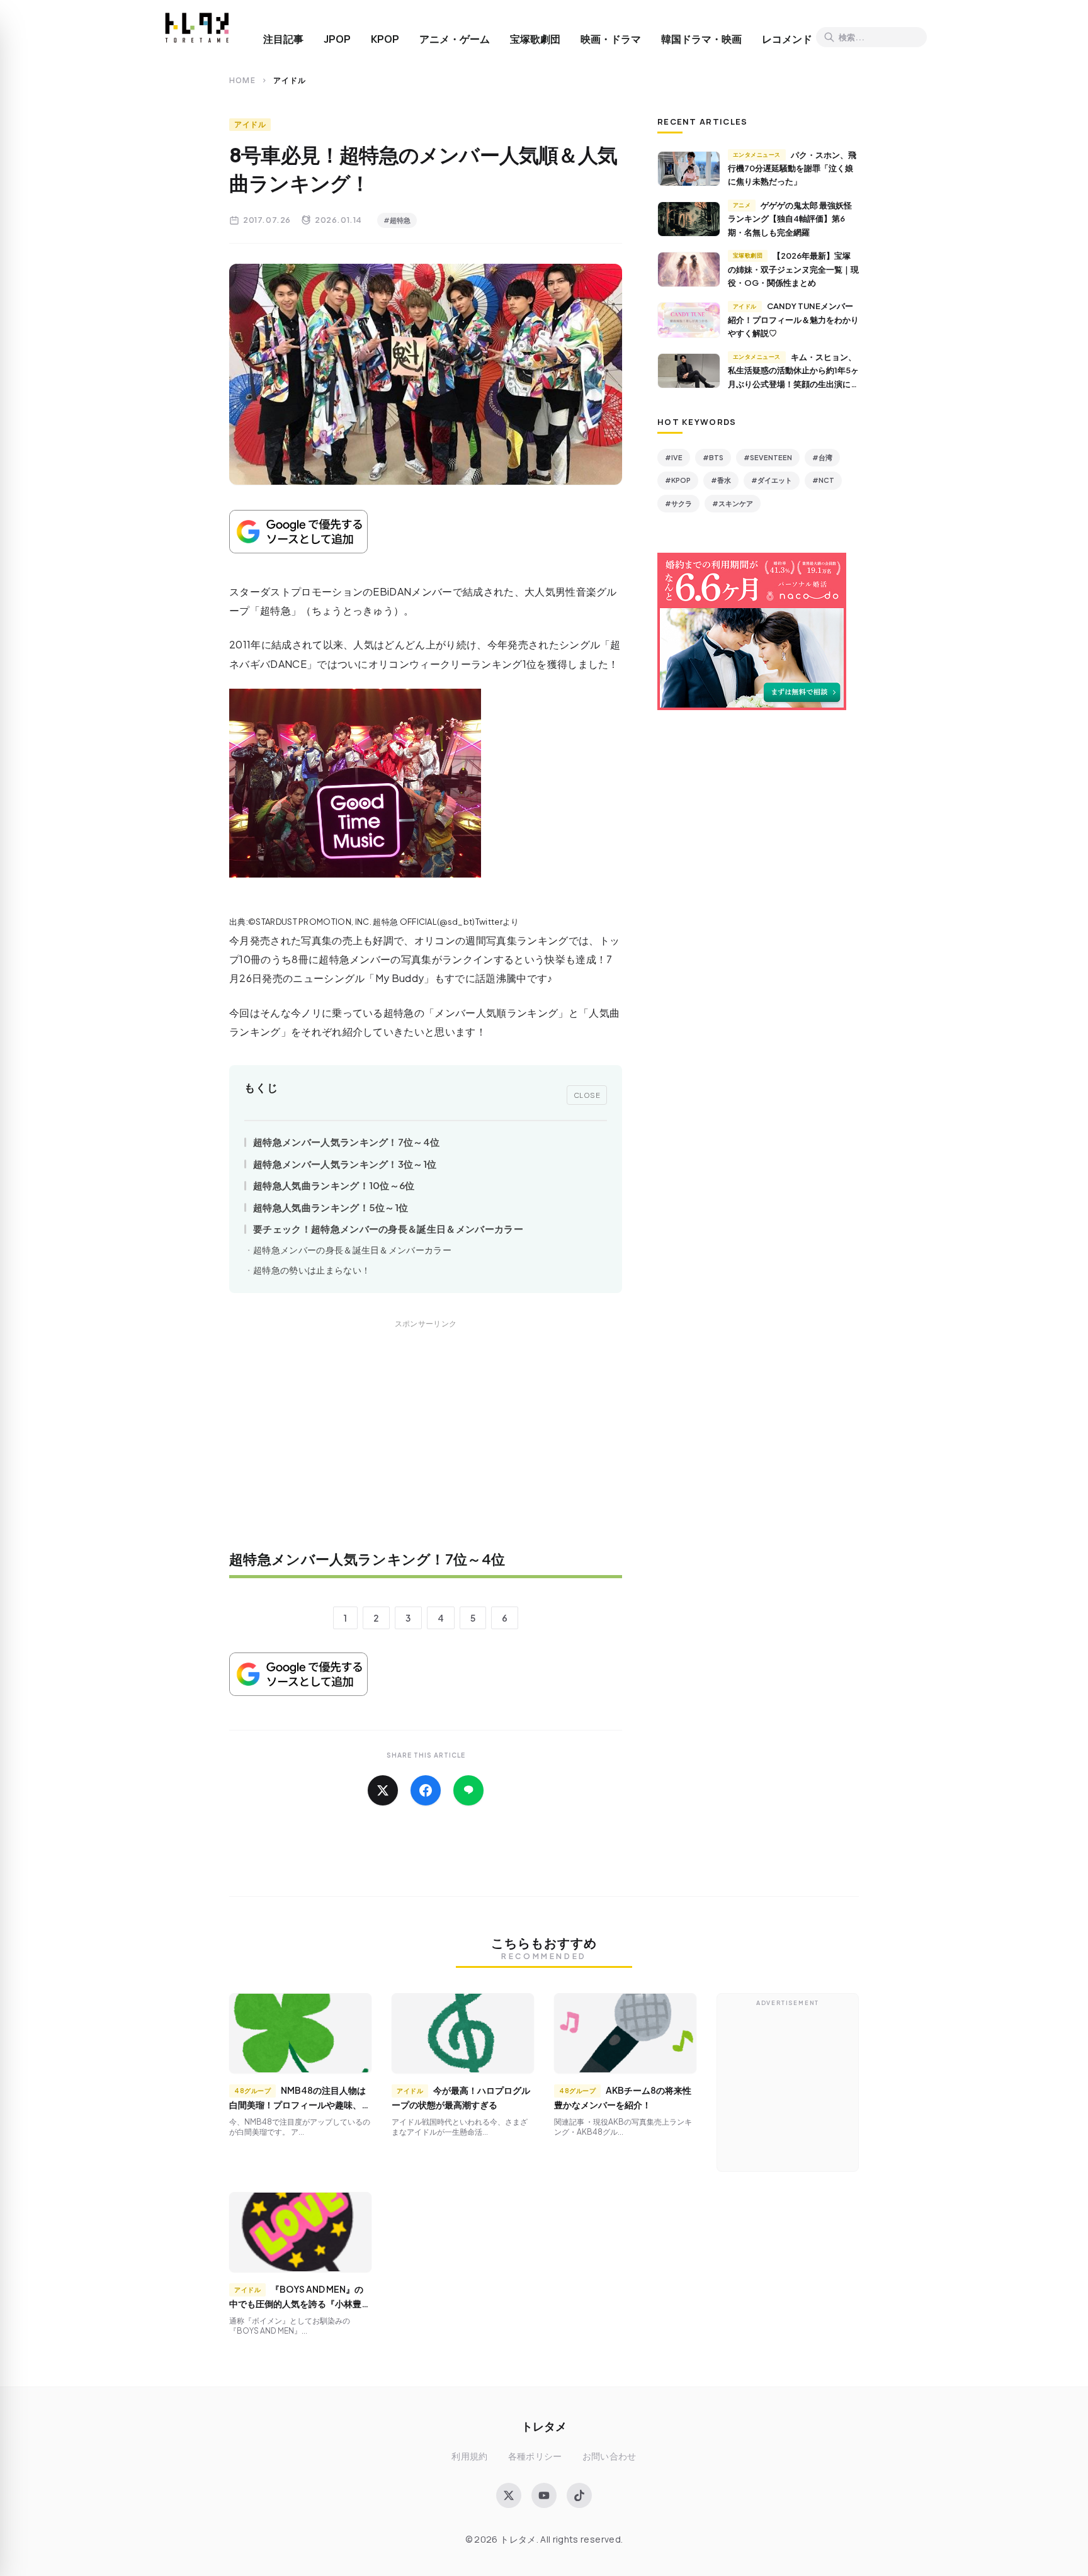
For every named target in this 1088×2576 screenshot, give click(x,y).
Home (242, 80)
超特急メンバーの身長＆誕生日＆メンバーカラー (352, 1250)
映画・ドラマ (611, 39)
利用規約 (469, 2456)
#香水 (721, 480)
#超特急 (397, 220)
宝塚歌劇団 (535, 39)
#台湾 (822, 457)
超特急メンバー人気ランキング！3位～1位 (345, 1164)
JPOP (337, 39)
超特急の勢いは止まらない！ (312, 1270)
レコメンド (787, 39)
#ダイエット (772, 480)
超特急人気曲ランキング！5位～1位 (331, 1207)
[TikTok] (579, 2495)
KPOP (385, 39)
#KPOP (678, 480)
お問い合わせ (609, 2456)
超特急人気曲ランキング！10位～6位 (334, 1185)
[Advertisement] (426, 1443)
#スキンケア (733, 503)
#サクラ (678, 503)
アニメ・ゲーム (455, 39)
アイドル (250, 124)
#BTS (713, 457)
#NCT (823, 480)
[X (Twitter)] (509, 2495)
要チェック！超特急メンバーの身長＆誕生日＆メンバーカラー (388, 1229)
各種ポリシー (535, 2456)
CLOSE (587, 1095)
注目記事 (283, 39)
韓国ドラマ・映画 (701, 39)
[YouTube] (544, 2495)
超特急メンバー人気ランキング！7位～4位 (346, 1142)
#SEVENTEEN (768, 457)
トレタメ (544, 2426)
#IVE (674, 457)
